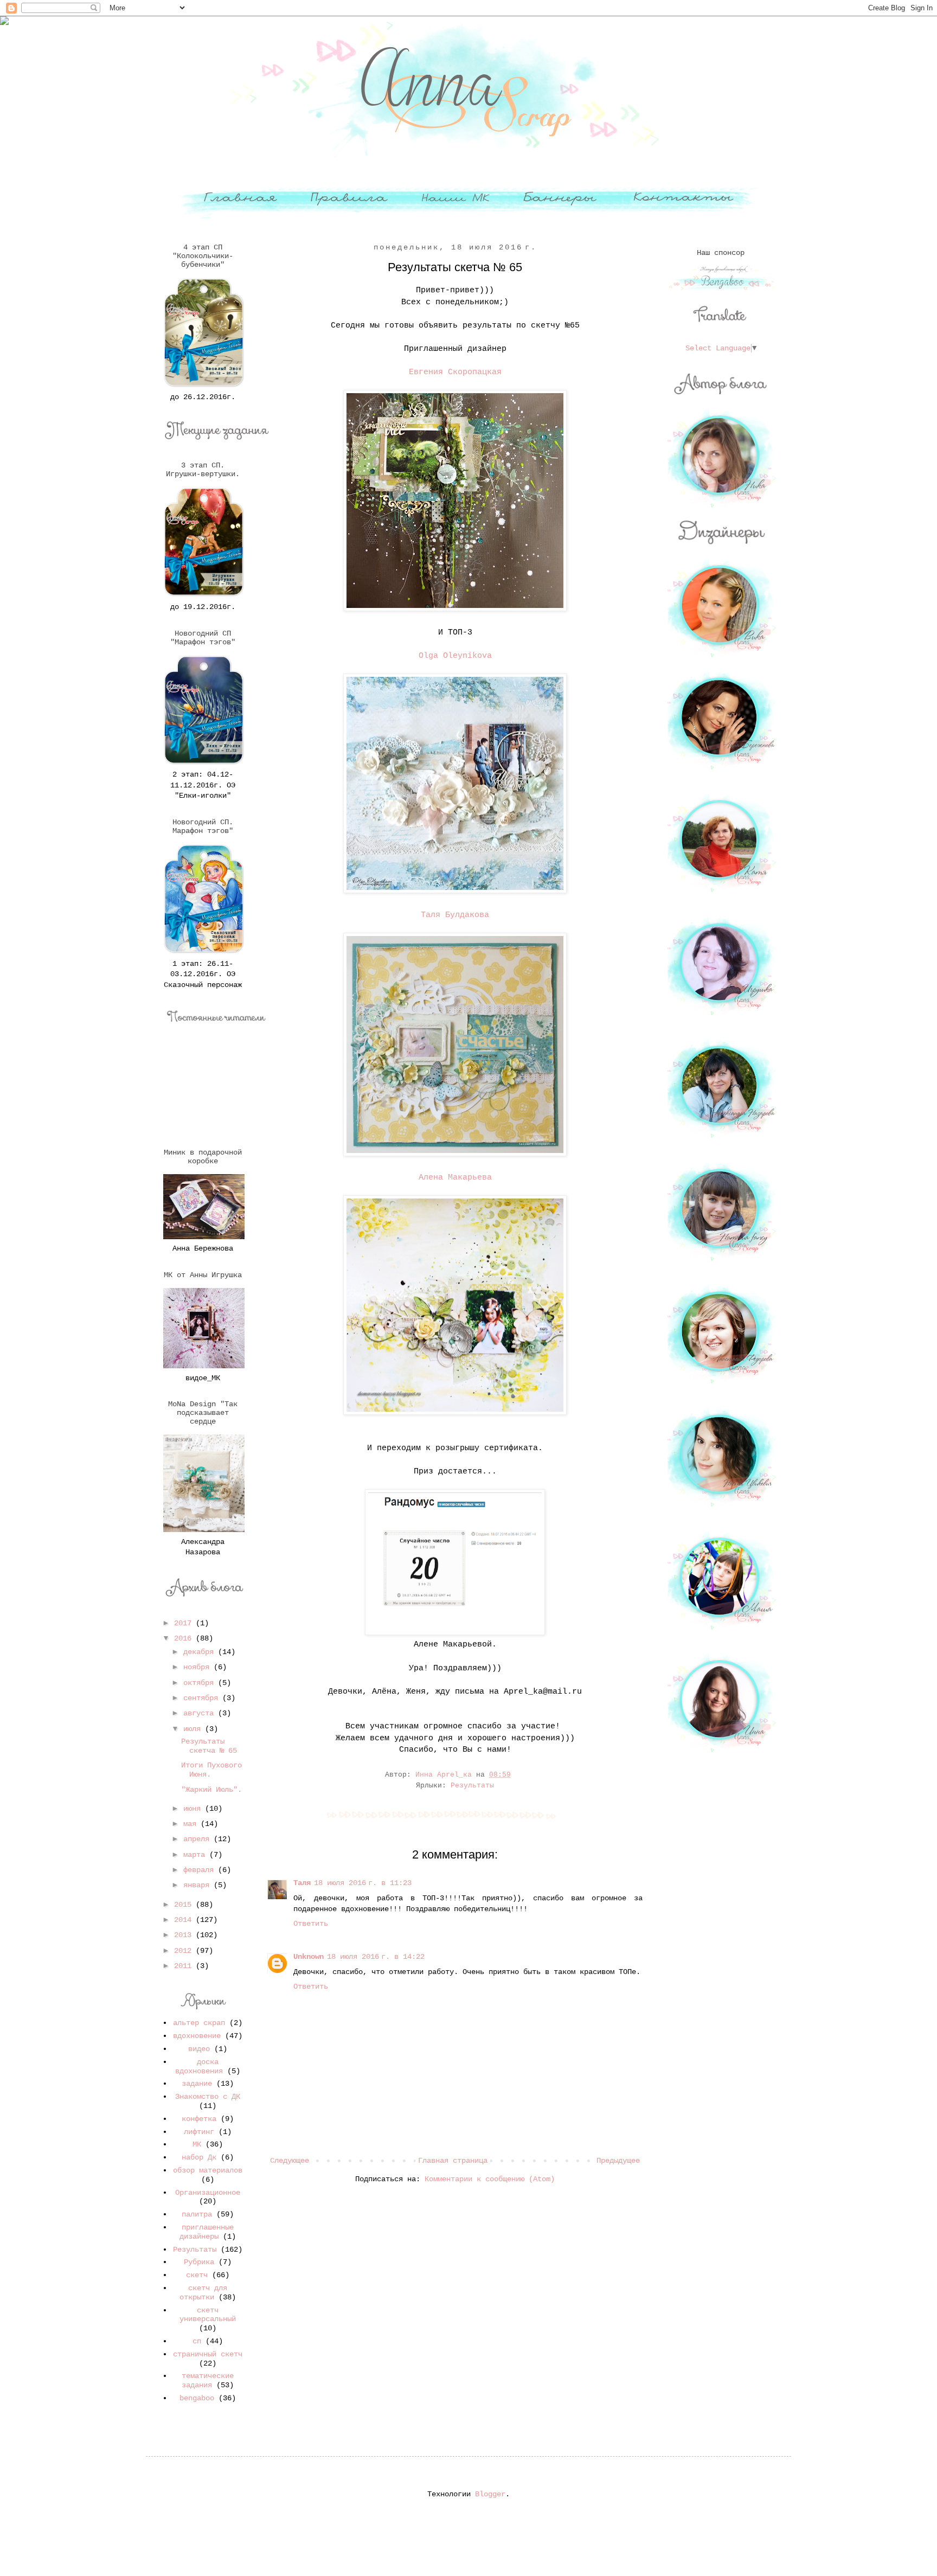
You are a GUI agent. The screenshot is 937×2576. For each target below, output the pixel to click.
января (198, 1885)
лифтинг (199, 2132)
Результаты (472, 1786)
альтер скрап (199, 2023)
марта (196, 1855)
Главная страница (453, 2161)
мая (192, 1824)
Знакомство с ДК (208, 2097)
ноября (198, 1667)
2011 (185, 1966)
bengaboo (197, 2398)
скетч (197, 2275)
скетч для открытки (203, 2293)
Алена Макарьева (455, 1177)
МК (197, 2144)
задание (197, 2084)
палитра (197, 2214)
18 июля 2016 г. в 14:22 (376, 1957)
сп (197, 2341)
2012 (185, 1951)
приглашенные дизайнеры (207, 2232)
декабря (201, 1652)
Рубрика (199, 2262)
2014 (185, 1920)
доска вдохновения (199, 2066)
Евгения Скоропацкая (455, 372)
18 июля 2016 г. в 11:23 (363, 1883)
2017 (185, 1623)
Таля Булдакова (455, 915)
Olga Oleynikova (455, 656)
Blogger (490, 2494)
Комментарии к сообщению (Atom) (490, 2179)
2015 (185, 1905)
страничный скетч (208, 2354)
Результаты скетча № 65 (209, 1746)
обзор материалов (208, 2170)
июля (194, 1729)
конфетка (199, 2119)
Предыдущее (618, 2161)
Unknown (309, 1957)
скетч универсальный (208, 2315)
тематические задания (208, 2380)
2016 (185, 1638)
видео (199, 2049)
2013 (185, 1935)
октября (201, 1683)
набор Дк (199, 2157)
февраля (201, 1870)
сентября (203, 1698)
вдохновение (197, 2036)
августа (201, 1713)
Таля (302, 1883)
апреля (198, 1839)
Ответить (311, 1924)
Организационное (208, 2193)
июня (194, 1809)
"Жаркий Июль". (211, 1790)
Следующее (290, 2161)
